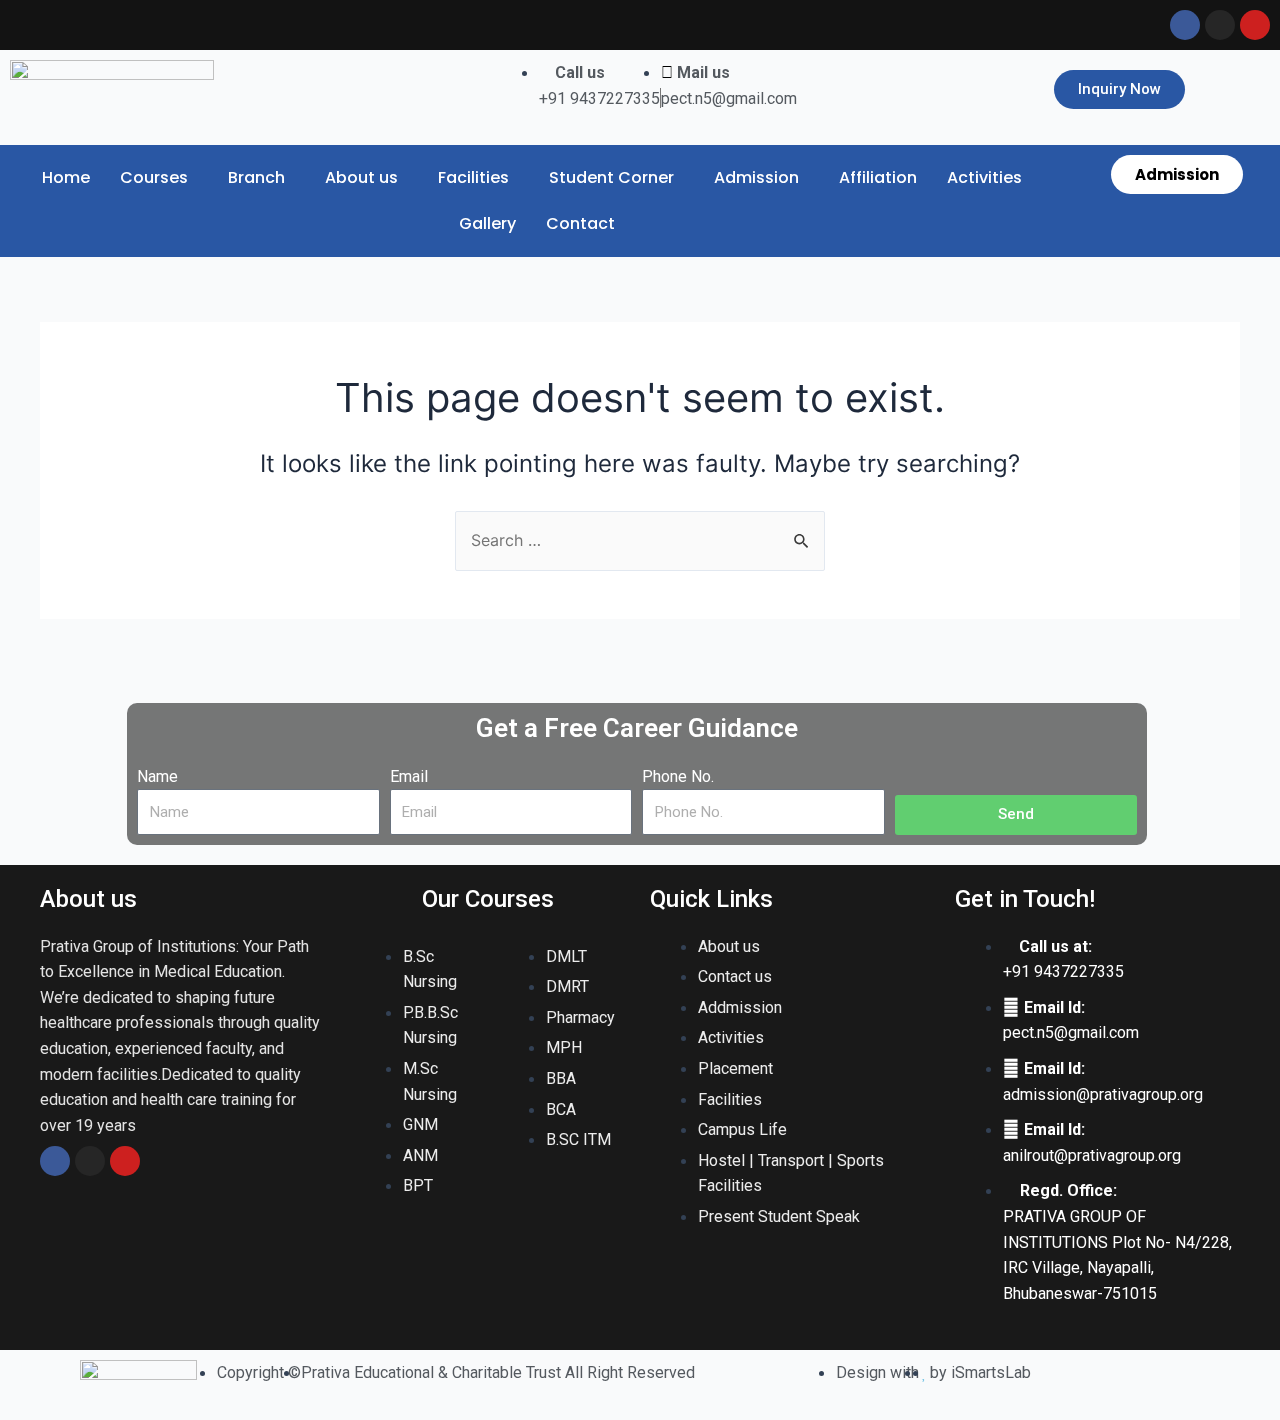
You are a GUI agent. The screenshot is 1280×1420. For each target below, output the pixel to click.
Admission (756, 177)
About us (361, 177)
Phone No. (678, 776)
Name (157, 776)
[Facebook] (55, 1161)
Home (66, 177)
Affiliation (878, 177)
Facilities (473, 177)
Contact (580, 223)
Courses (154, 177)
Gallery (487, 223)
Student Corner (611, 177)
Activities (984, 177)
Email (409, 776)
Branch (256, 177)
